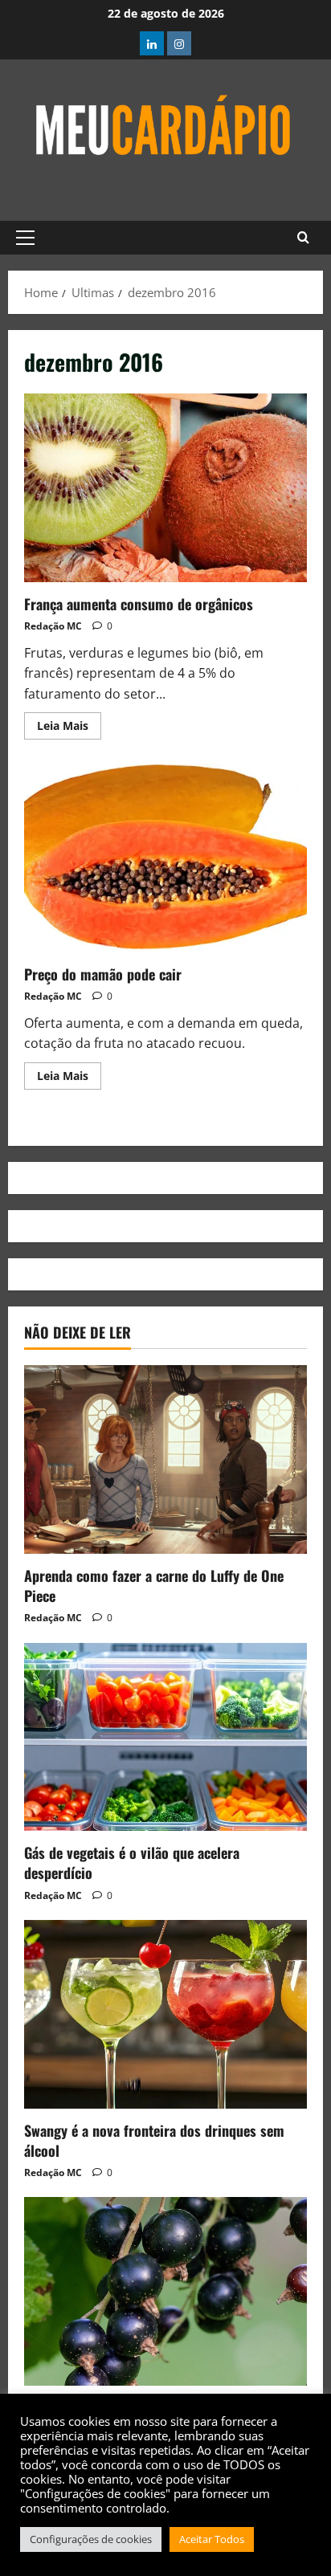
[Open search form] (303, 238)
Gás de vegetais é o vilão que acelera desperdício (132, 1863)
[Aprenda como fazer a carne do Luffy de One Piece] (165, 1459)
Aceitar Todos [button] (212, 2539)
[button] (25, 238)
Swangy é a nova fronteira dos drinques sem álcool (154, 2140)
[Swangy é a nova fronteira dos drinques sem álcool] (165, 2014)
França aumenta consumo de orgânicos (165, 488)
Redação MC (53, 626)
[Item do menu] (152, 43)
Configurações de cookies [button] (91, 2539)
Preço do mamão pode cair (165, 858)
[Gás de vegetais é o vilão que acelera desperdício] (165, 1737)
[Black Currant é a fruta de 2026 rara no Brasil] (165, 2291)
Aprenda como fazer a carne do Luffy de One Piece (154, 1586)
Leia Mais (69, 723)
